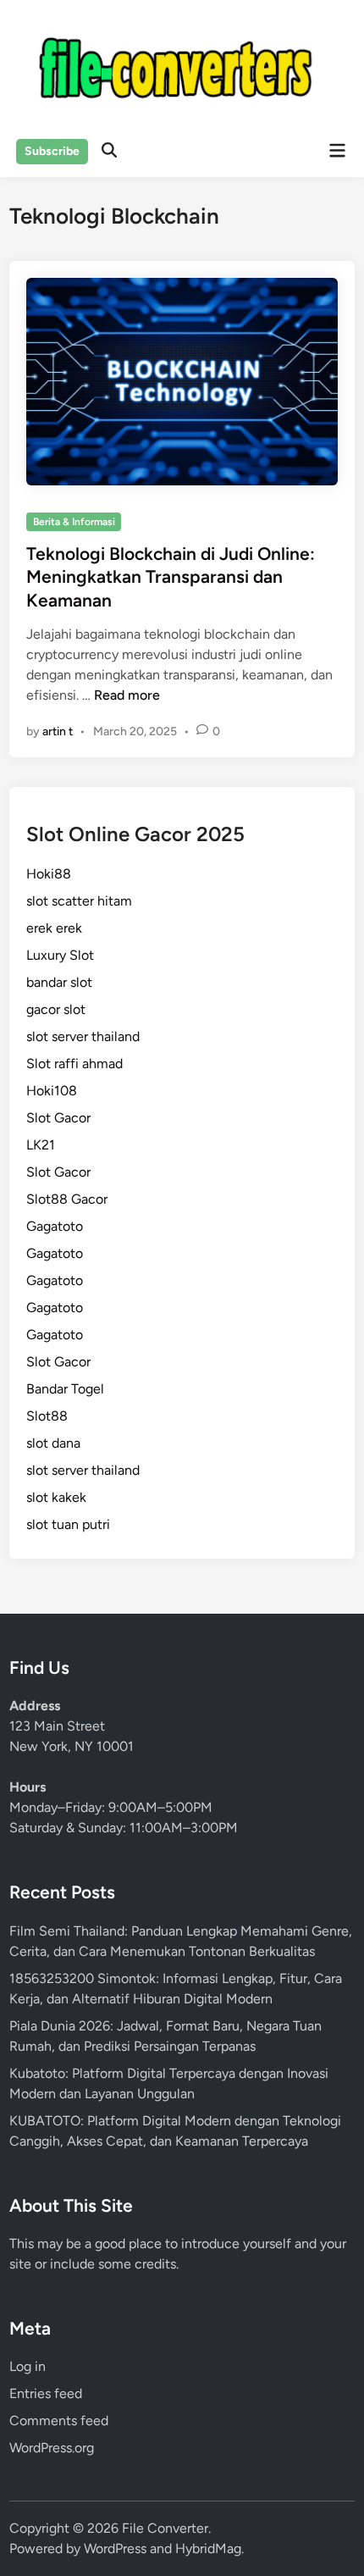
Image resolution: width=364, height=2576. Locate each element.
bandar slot (59, 982)
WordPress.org (52, 2448)
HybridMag (208, 2548)
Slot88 (47, 1416)
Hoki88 (49, 874)
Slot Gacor (58, 1118)
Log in (28, 2366)
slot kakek (56, 1497)
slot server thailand (83, 1036)
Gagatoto (55, 1226)
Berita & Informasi (74, 522)
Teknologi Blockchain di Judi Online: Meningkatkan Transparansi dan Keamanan (171, 577)
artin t (58, 731)
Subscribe (52, 151)
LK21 (41, 1145)
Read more (127, 695)
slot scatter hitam (79, 901)
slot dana (53, 1443)
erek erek (54, 928)
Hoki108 (52, 1091)
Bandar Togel (65, 1389)
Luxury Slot (60, 955)
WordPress (115, 2548)
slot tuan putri (68, 1524)
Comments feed (59, 2421)
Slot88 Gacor (67, 1199)
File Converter (165, 2528)
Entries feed (46, 2393)
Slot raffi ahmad (74, 1064)
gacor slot (56, 1009)
